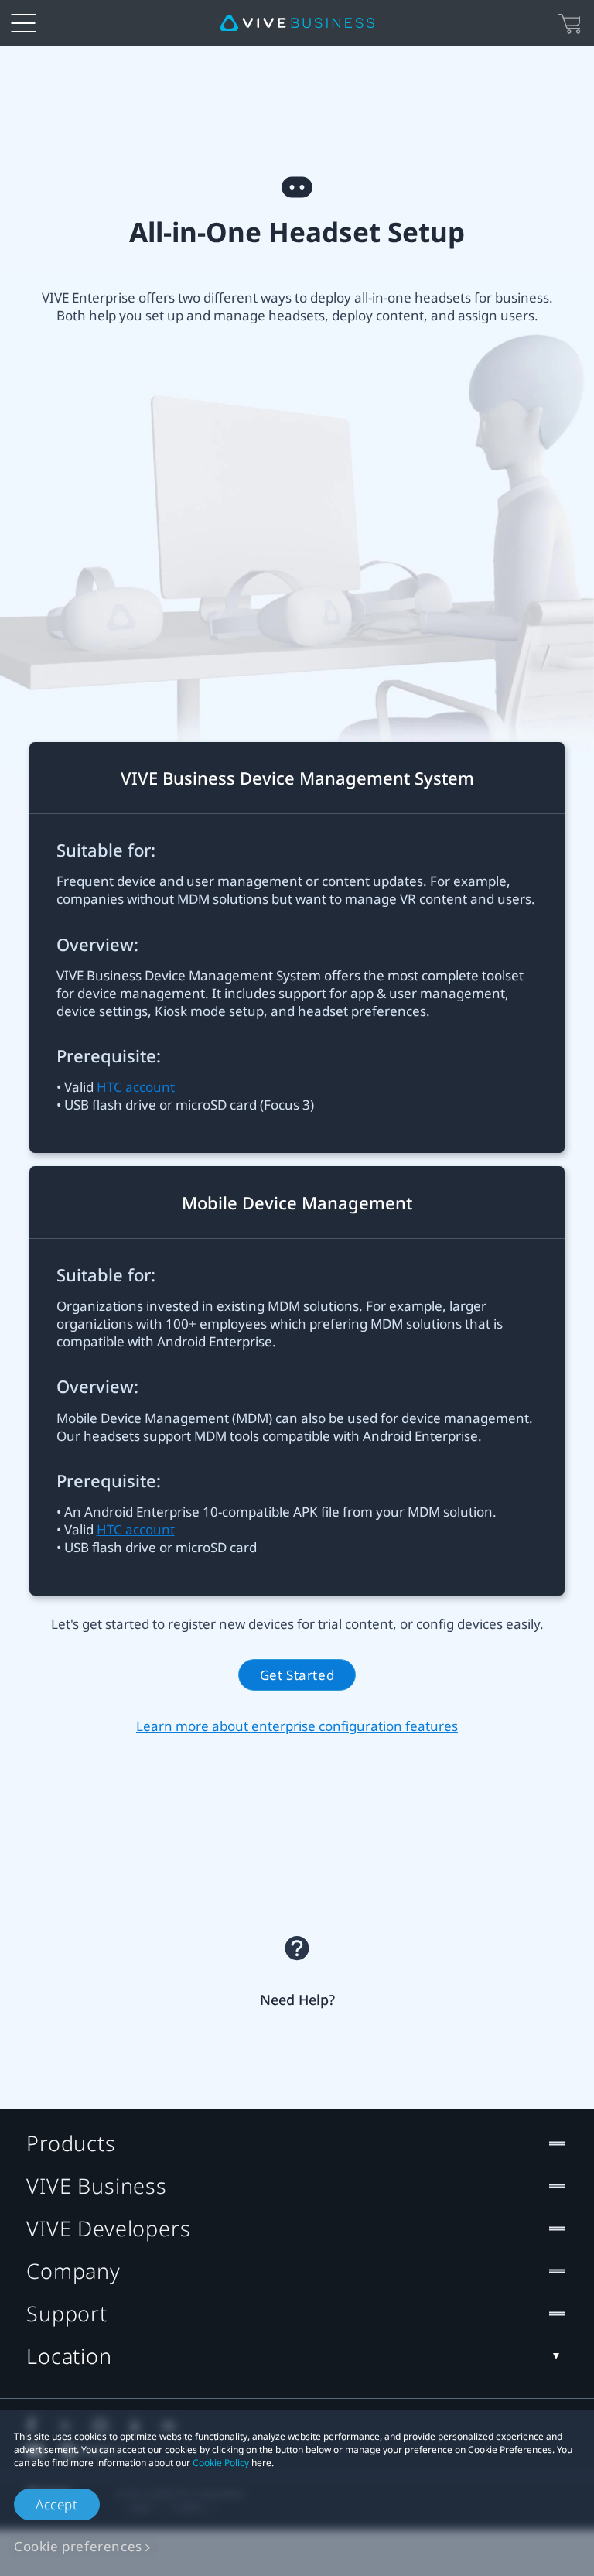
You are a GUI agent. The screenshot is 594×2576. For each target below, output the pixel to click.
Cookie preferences (78, 2546)
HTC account (136, 1087)
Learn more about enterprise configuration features (297, 1726)
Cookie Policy (221, 2463)
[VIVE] (297, 23)
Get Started (297, 1675)
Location (69, 2356)
